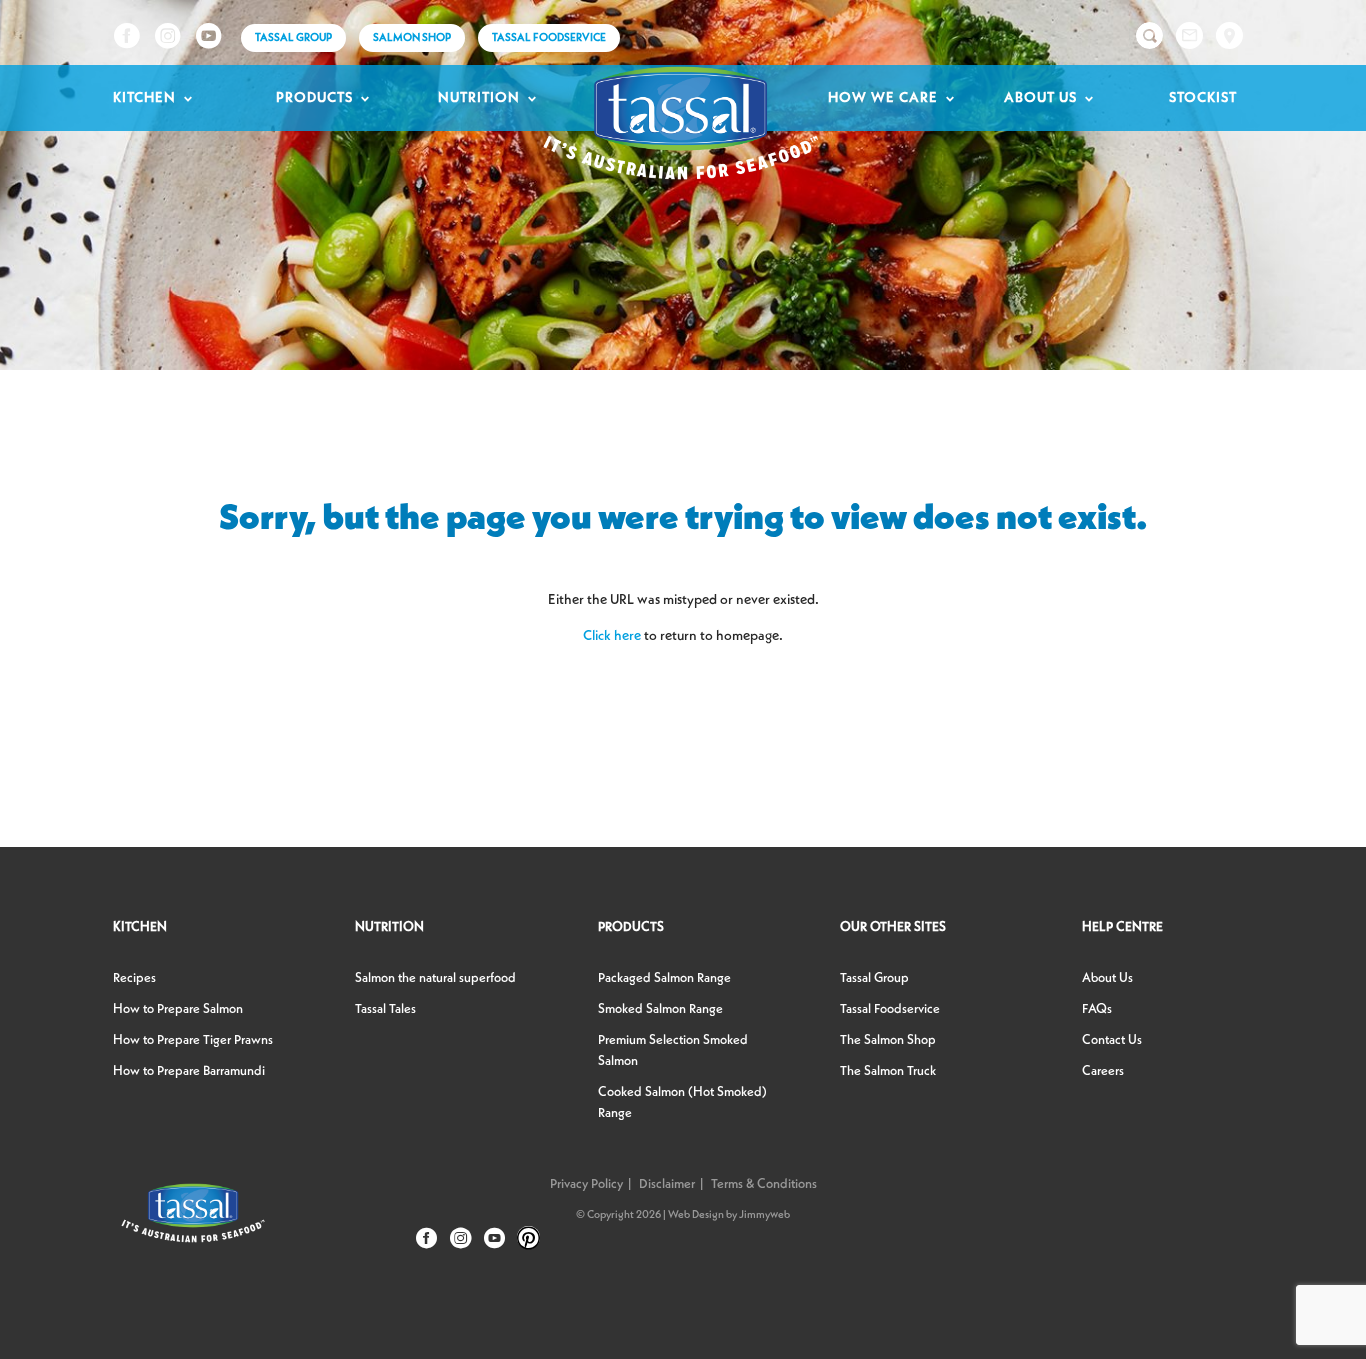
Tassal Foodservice (549, 38)
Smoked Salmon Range (660, 1009)
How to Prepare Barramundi (189, 1071)
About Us (1040, 98)
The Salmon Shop (888, 1040)
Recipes (134, 978)
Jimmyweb (764, 1215)
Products (314, 98)
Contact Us (1112, 1040)
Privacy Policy (586, 1184)
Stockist (1203, 98)
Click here (612, 636)
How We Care (883, 98)
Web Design (696, 1215)
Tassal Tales (385, 1009)
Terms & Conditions (764, 1184)
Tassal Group (874, 978)
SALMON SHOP (412, 38)
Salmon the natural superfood (435, 978)
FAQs (1097, 1009)
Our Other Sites (893, 927)
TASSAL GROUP (293, 38)
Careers (1103, 1071)
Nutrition (479, 98)
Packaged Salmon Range (664, 978)
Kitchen (144, 98)
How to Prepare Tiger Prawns (193, 1040)
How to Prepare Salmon (178, 1009)
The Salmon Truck (888, 1071)
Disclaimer (667, 1184)
